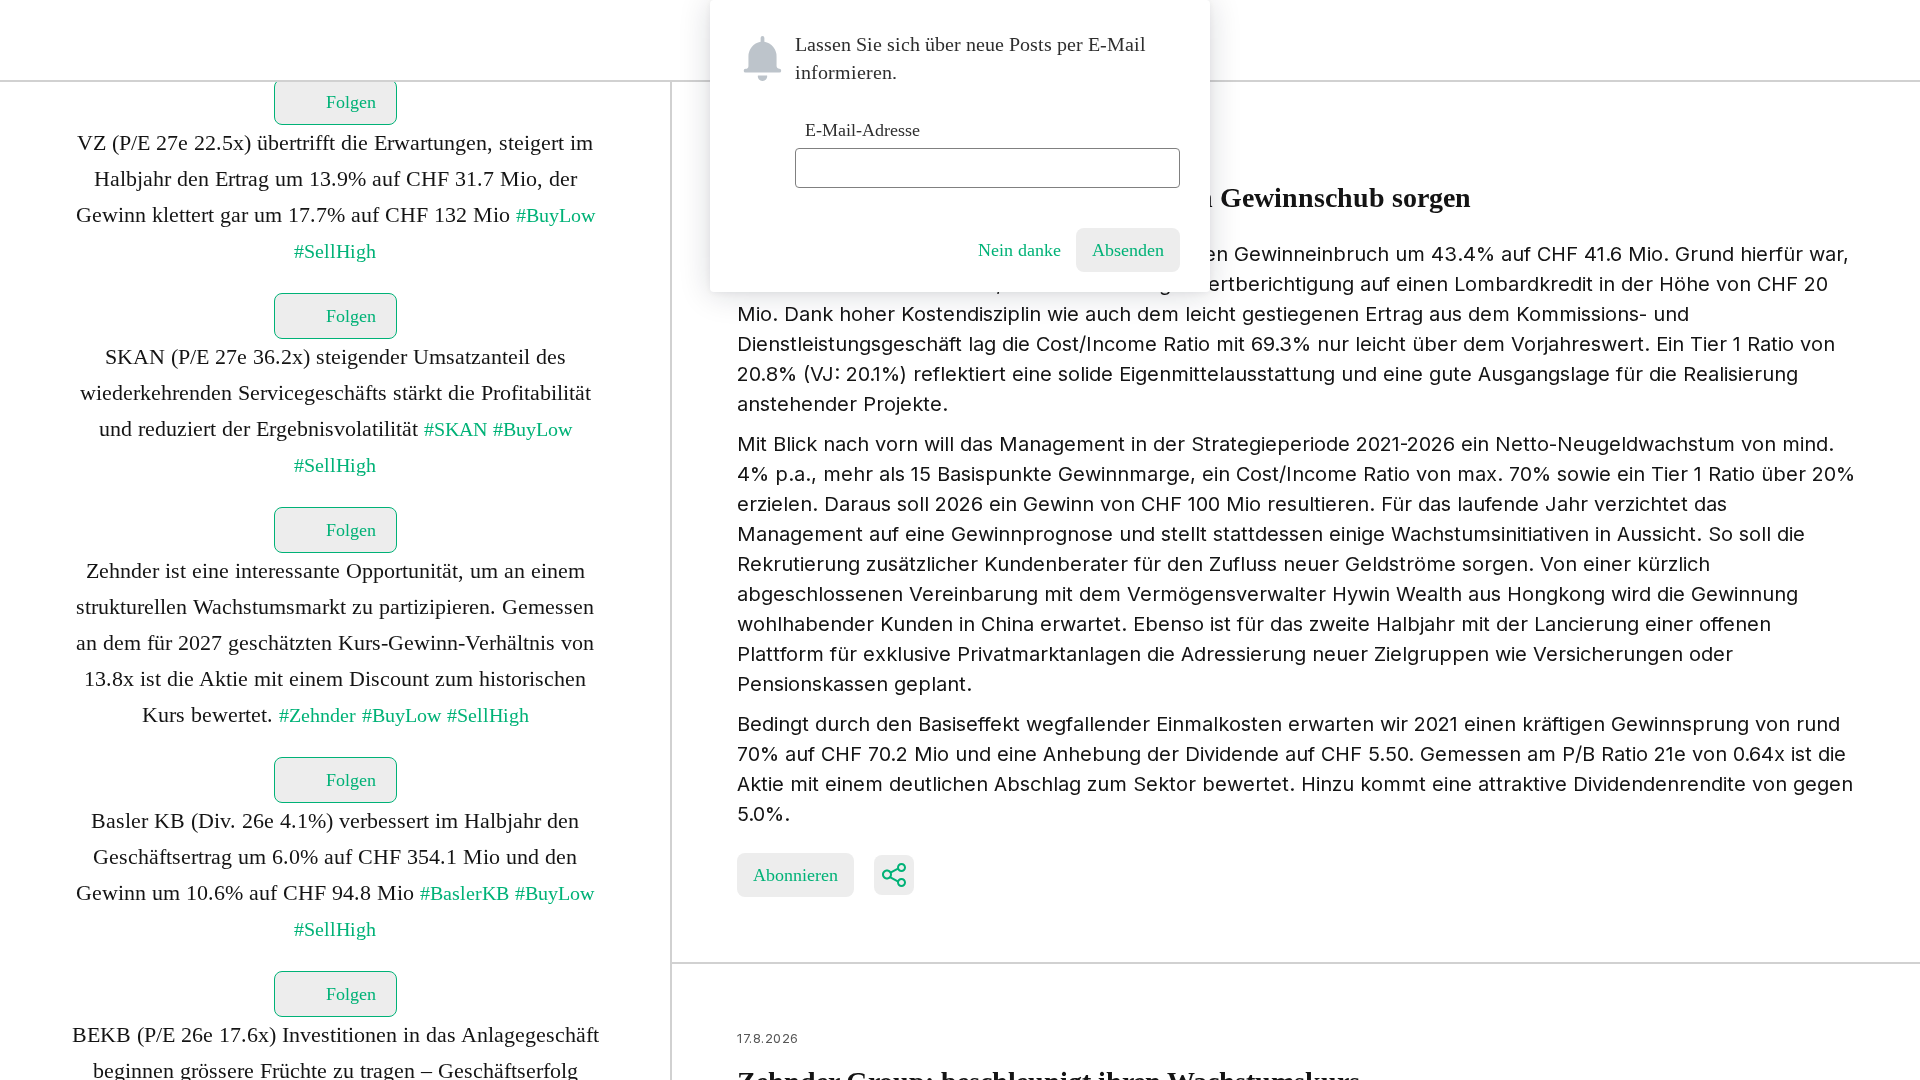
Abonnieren (795, 875)
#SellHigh (335, 251)
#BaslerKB (464, 893)
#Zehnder (317, 715)
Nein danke (1019, 250)
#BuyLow (555, 215)
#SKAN (455, 429)
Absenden (1128, 250)
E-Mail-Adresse (862, 130)
